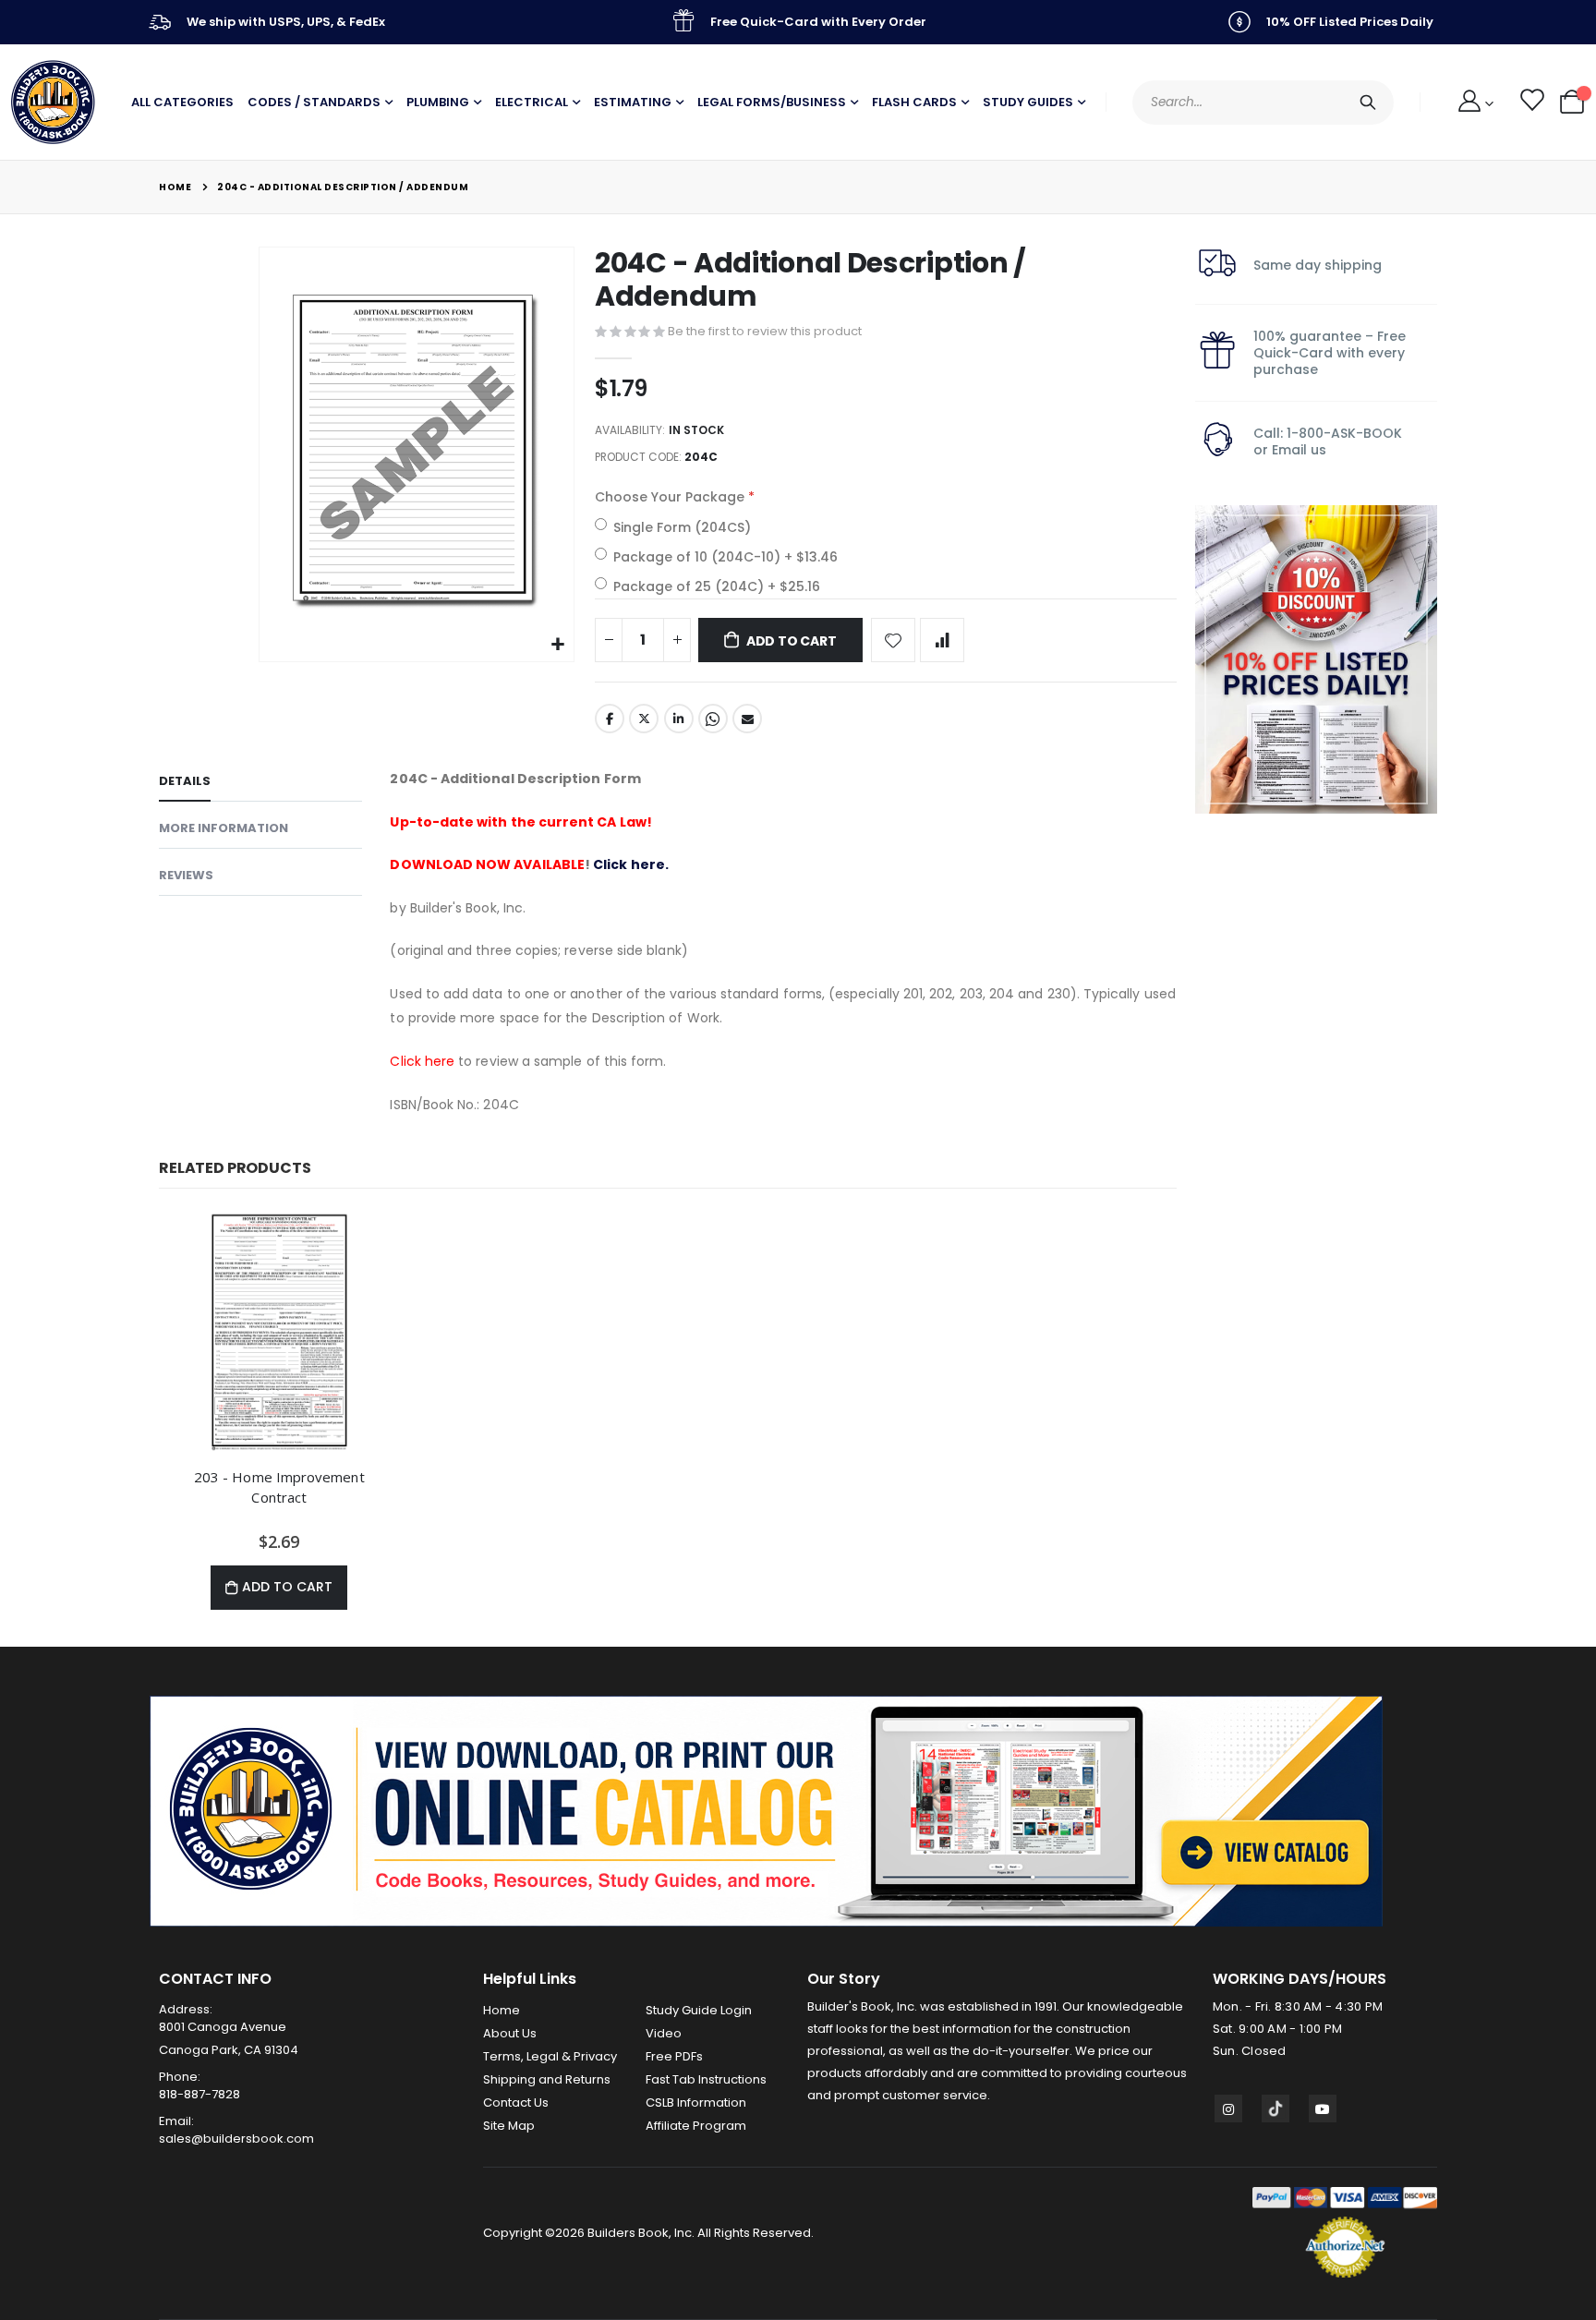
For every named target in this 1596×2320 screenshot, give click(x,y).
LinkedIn (679, 719)
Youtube (1323, 2109)
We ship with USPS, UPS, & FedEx (286, 22)
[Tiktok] (1276, 2109)
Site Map (509, 2126)
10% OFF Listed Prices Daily (1350, 22)
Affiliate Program (696, 2126)
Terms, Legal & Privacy (550, 2056)
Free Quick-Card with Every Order (818, 22)
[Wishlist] (1531, 103)
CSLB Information (696, 2102)
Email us (1299, 450)
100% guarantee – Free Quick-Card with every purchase (1330, 353)
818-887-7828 (199, 2094)
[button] (557, 645)
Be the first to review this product (765, 331)
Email (747, 719)
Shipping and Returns (547, 2079)
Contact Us (516, 2102)
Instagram (1228, 2109)
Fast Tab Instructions (706, 2079)
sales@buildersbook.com (236, 2139)
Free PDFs (674, 2056)
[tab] (260, 784)
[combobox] (1263, 103)
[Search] (1368, 103)
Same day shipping (1318, 265)
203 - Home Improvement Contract (279, 1487)
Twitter (644, 719)
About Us (510, 2033)
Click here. (631, 864)
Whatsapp (713, 719)
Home (175, 187)
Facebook (610, 719)
